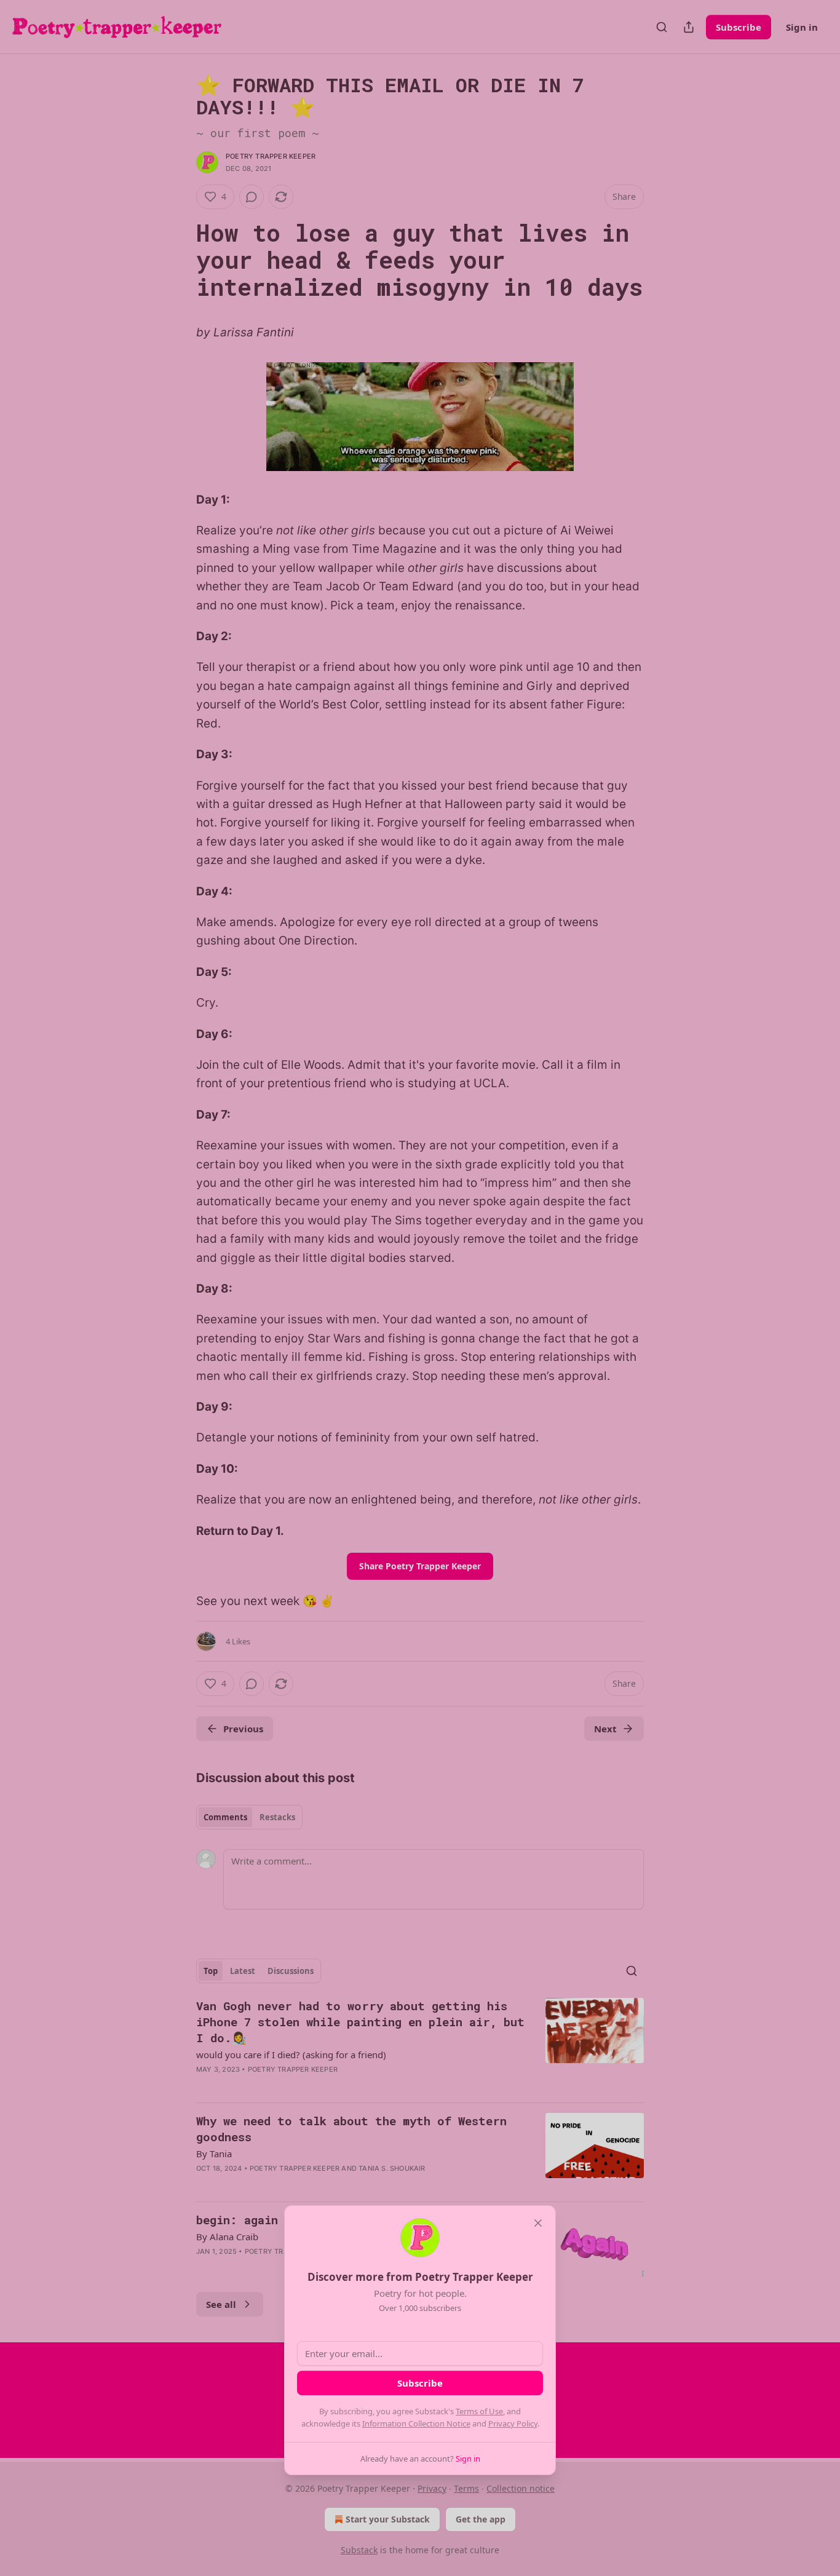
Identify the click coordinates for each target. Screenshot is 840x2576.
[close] (538, 2223)
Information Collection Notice (416, 2423)
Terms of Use (479, 2411)
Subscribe (420, 2383)
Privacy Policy (513, 2423)
